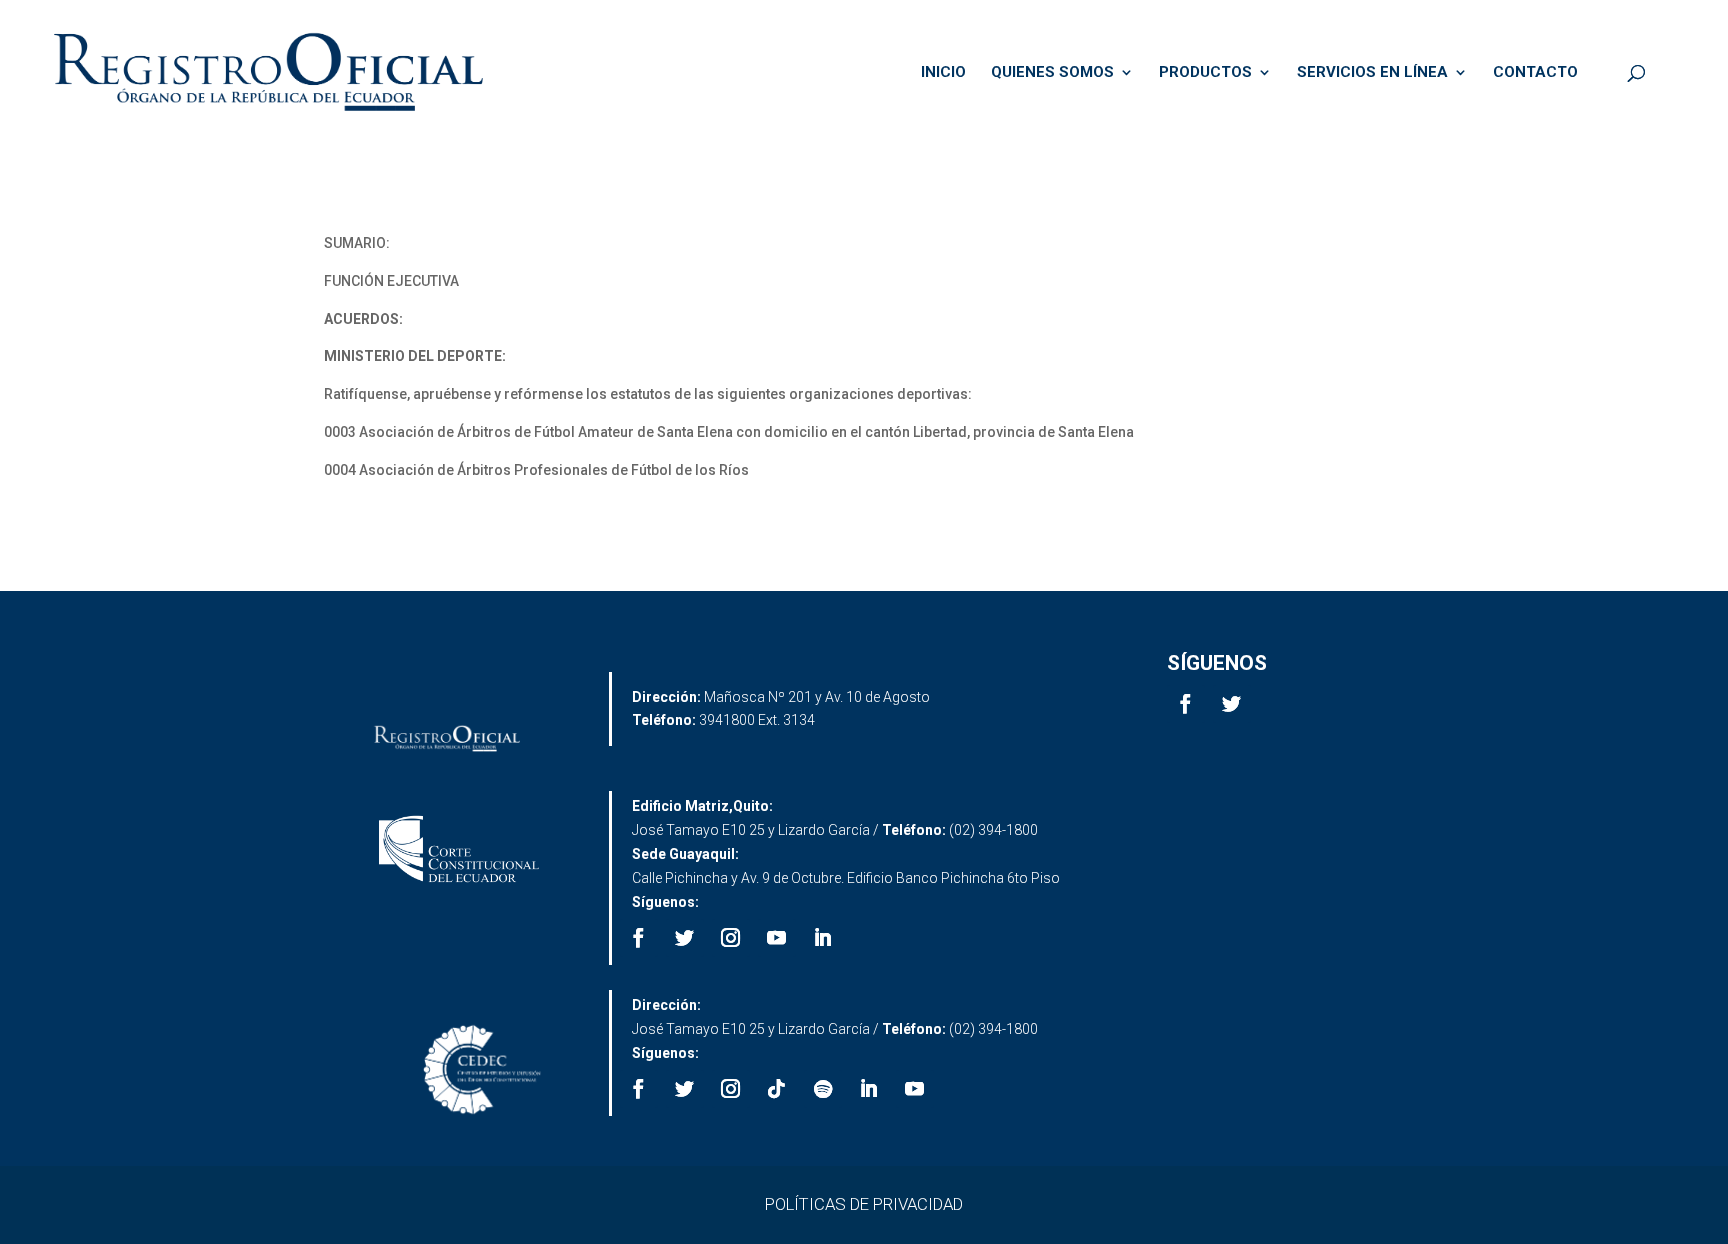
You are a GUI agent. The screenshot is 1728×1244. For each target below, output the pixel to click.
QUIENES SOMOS (1052, 73)
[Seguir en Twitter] (1232, 704)
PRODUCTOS (1205, 73)
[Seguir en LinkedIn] (823, 938)
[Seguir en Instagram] (731, 938)
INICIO (943, 73)
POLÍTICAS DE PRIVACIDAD (864, 1204)
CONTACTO (1535, 73)
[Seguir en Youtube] (777, 938)
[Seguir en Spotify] (823, 1089)
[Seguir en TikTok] (777, 1089)
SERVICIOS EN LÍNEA (1372, 73)
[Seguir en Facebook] (1186, 704)
